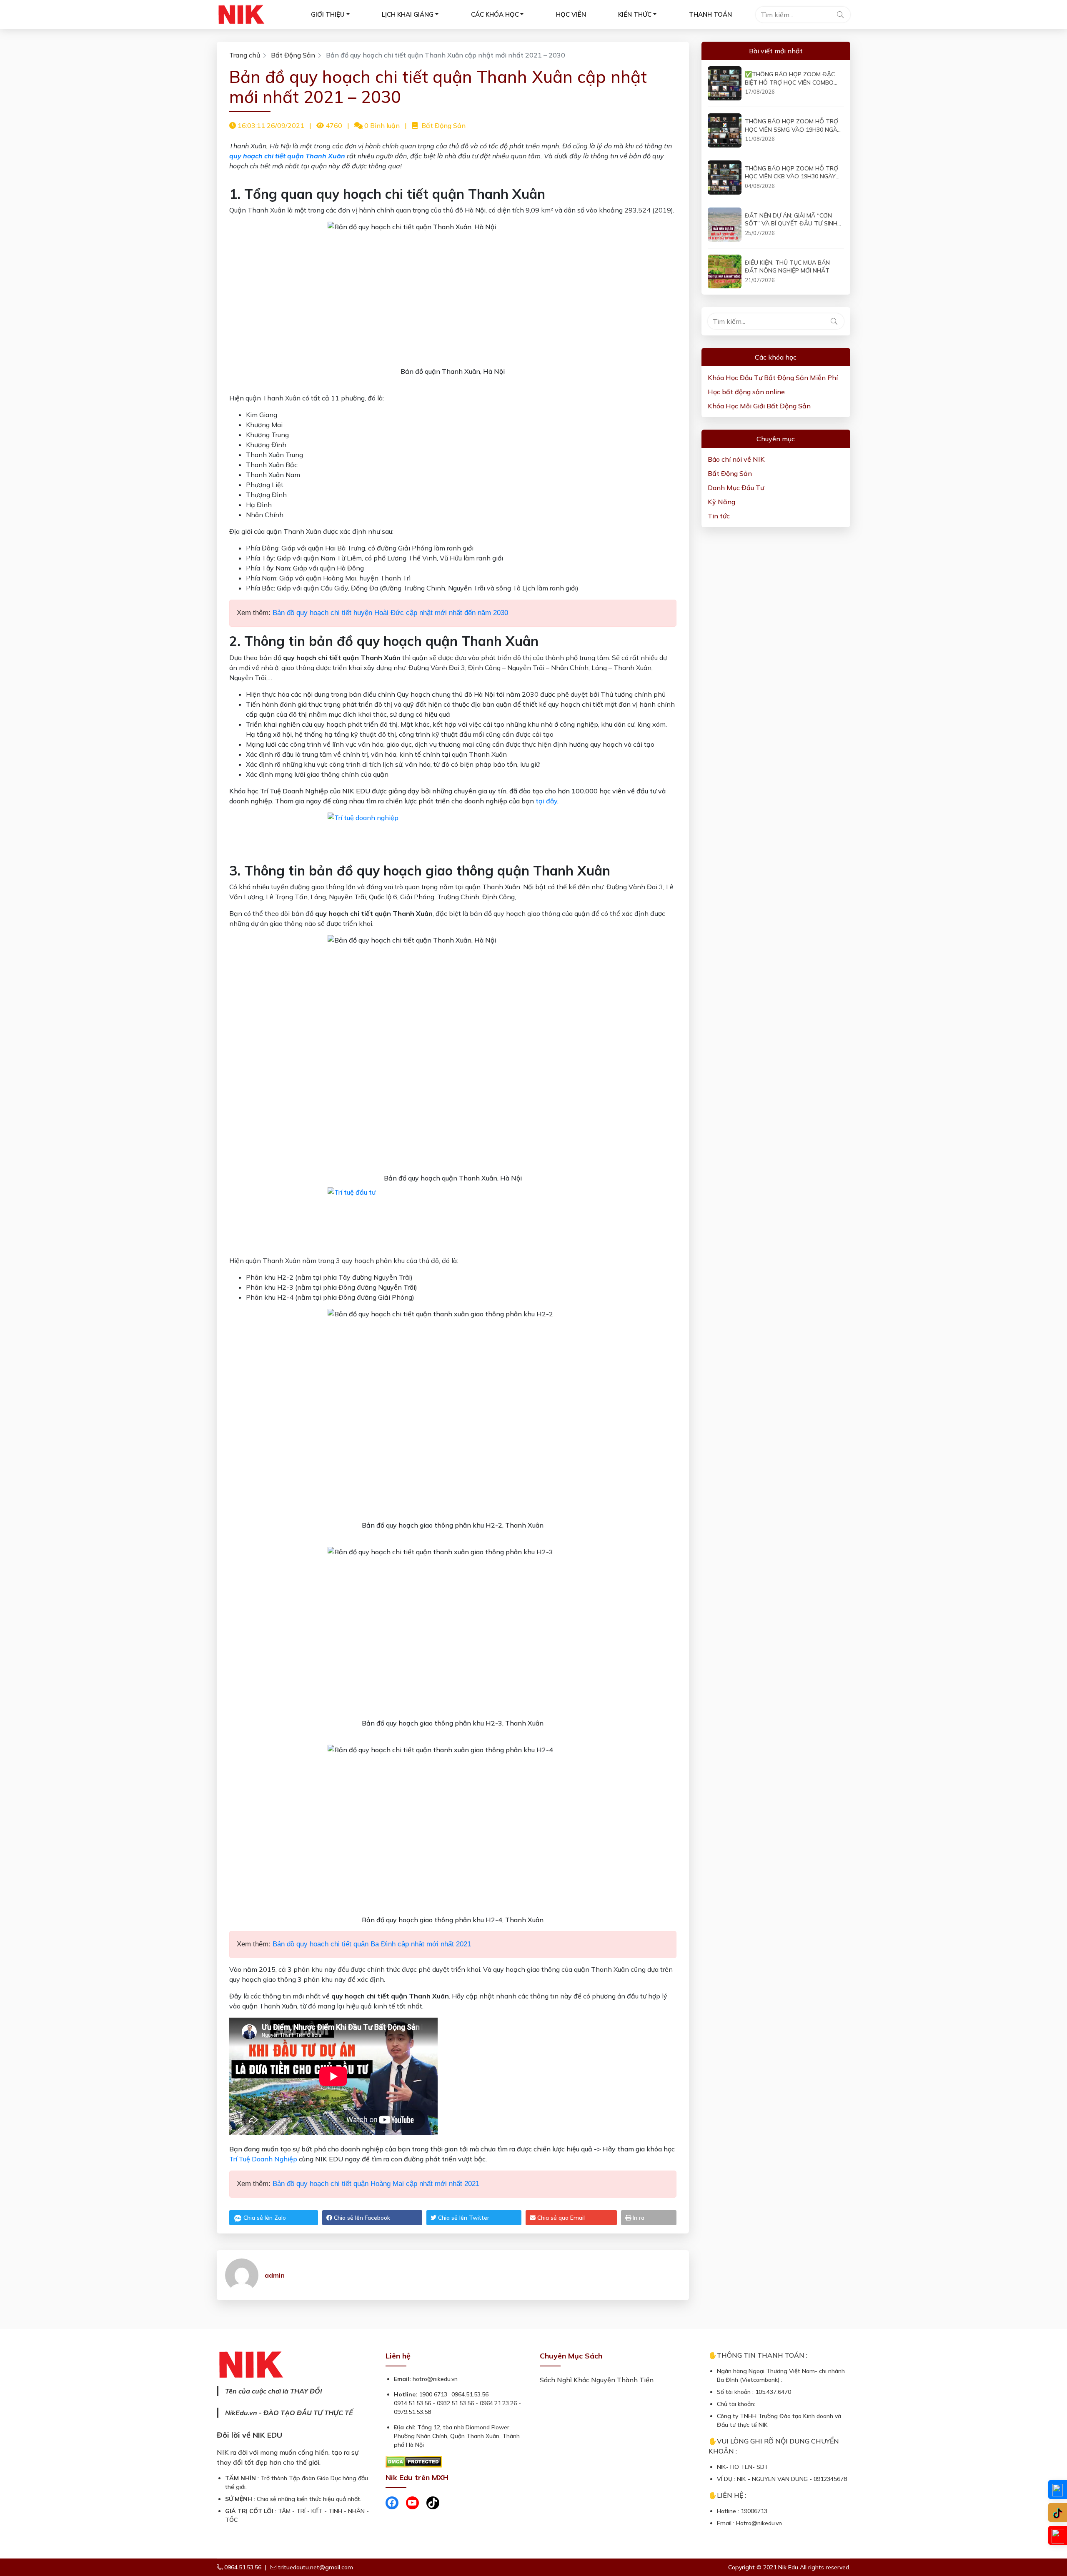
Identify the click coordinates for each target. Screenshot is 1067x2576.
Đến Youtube (1058, 2535)
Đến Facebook (1058, 2490)
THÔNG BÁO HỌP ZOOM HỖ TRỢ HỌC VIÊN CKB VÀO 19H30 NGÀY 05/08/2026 (791, 173)
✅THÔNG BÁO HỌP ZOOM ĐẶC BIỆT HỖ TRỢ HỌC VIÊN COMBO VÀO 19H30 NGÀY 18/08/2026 (790, 79)
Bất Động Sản (293, 55)
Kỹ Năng (721, 502)
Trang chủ (245, 55)
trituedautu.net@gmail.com (316, 2567)
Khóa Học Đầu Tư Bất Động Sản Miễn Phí (773, 378)
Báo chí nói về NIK (736, 459)
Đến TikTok (1058, 2512)
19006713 (754, 2511)
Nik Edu (789, 2567)
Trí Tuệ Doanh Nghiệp (263, 2159)
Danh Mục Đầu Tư (736, 488)
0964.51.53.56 (242, 2567)
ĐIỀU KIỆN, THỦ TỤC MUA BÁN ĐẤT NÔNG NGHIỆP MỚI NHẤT (787, 267)
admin (275, 2275)
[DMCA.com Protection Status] (414, 2461)
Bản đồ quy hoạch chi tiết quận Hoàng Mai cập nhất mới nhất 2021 (376, 2184)
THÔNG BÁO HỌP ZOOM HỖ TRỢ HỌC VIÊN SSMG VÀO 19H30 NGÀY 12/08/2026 (793, 126)
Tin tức (719, 516)
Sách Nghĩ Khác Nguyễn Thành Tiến (597, 2380)
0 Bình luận (381, 125)
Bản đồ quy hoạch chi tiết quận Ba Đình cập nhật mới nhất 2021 (372, 1944)
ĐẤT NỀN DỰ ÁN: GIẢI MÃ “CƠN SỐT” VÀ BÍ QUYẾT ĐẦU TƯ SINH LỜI (791, 220)
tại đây (546, 801)
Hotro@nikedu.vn (759, 2523)
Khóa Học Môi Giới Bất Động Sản (759, 406)
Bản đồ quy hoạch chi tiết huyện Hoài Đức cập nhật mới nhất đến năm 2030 (390, 613)
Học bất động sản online (746, 392)
